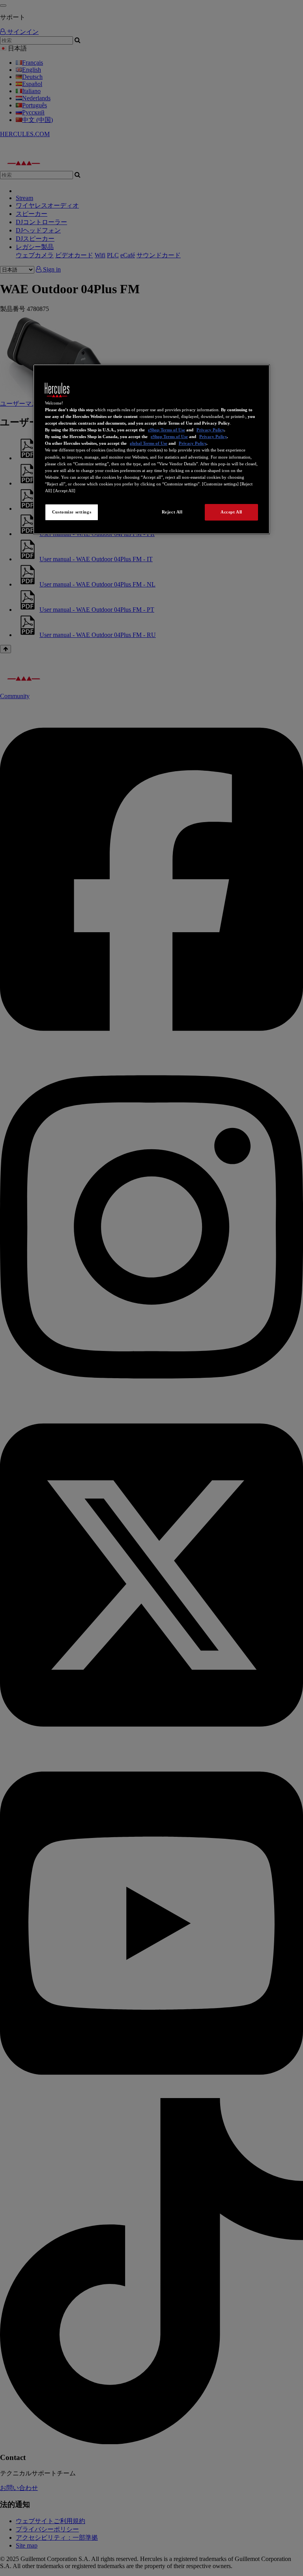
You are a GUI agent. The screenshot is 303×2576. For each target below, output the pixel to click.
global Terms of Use (149, 443)
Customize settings (72, 512)
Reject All (172, 512)
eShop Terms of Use (166, 430)
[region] (151, 449)
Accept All (231, 512)
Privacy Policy (210, 430)
